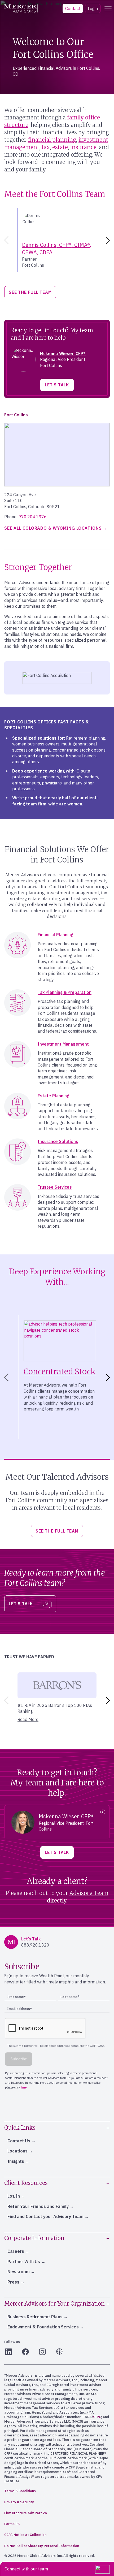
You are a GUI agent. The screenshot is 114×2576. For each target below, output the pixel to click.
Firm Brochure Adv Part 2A (26, 2513)
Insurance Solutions (58, 1141)
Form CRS (12, 2524)
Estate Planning (54, 1096)
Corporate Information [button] (34, 2238)
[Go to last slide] (5, 1377)
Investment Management (63, 1044)
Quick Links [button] (20, 2128)
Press (13, 2282)
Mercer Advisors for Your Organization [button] (54, 2304)
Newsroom (19, 2272)
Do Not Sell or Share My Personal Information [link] (42, 2546)
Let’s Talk (57, 385)
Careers (16, 2251)
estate (60, 147)
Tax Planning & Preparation (65, 992)
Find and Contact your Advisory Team (45, 2216)
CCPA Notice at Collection (25, 2535)
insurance (83, 147)
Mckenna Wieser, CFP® (63, 353)
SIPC (97, 2417)
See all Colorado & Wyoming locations (53, 528)
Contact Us (19, 2141)
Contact (73, 8)
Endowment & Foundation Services (43, 2327)
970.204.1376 (33, 517)
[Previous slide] (5, 240)
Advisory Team (89, 1893)
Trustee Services (55, 1187)
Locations (17, 2151)
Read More (28, 1719)
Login (93, 8)
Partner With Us (24, 2262)
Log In (14, 2196)
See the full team (30, 292)
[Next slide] (109, 240)
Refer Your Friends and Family (38, 2206)
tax (46, 147)
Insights (16, 2161)
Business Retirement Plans (35, 2317)
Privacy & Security (19, 2502)
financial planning (52, 140)
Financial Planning (56, 935)
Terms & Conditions (20, 2491)
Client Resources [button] (26, 2183)
